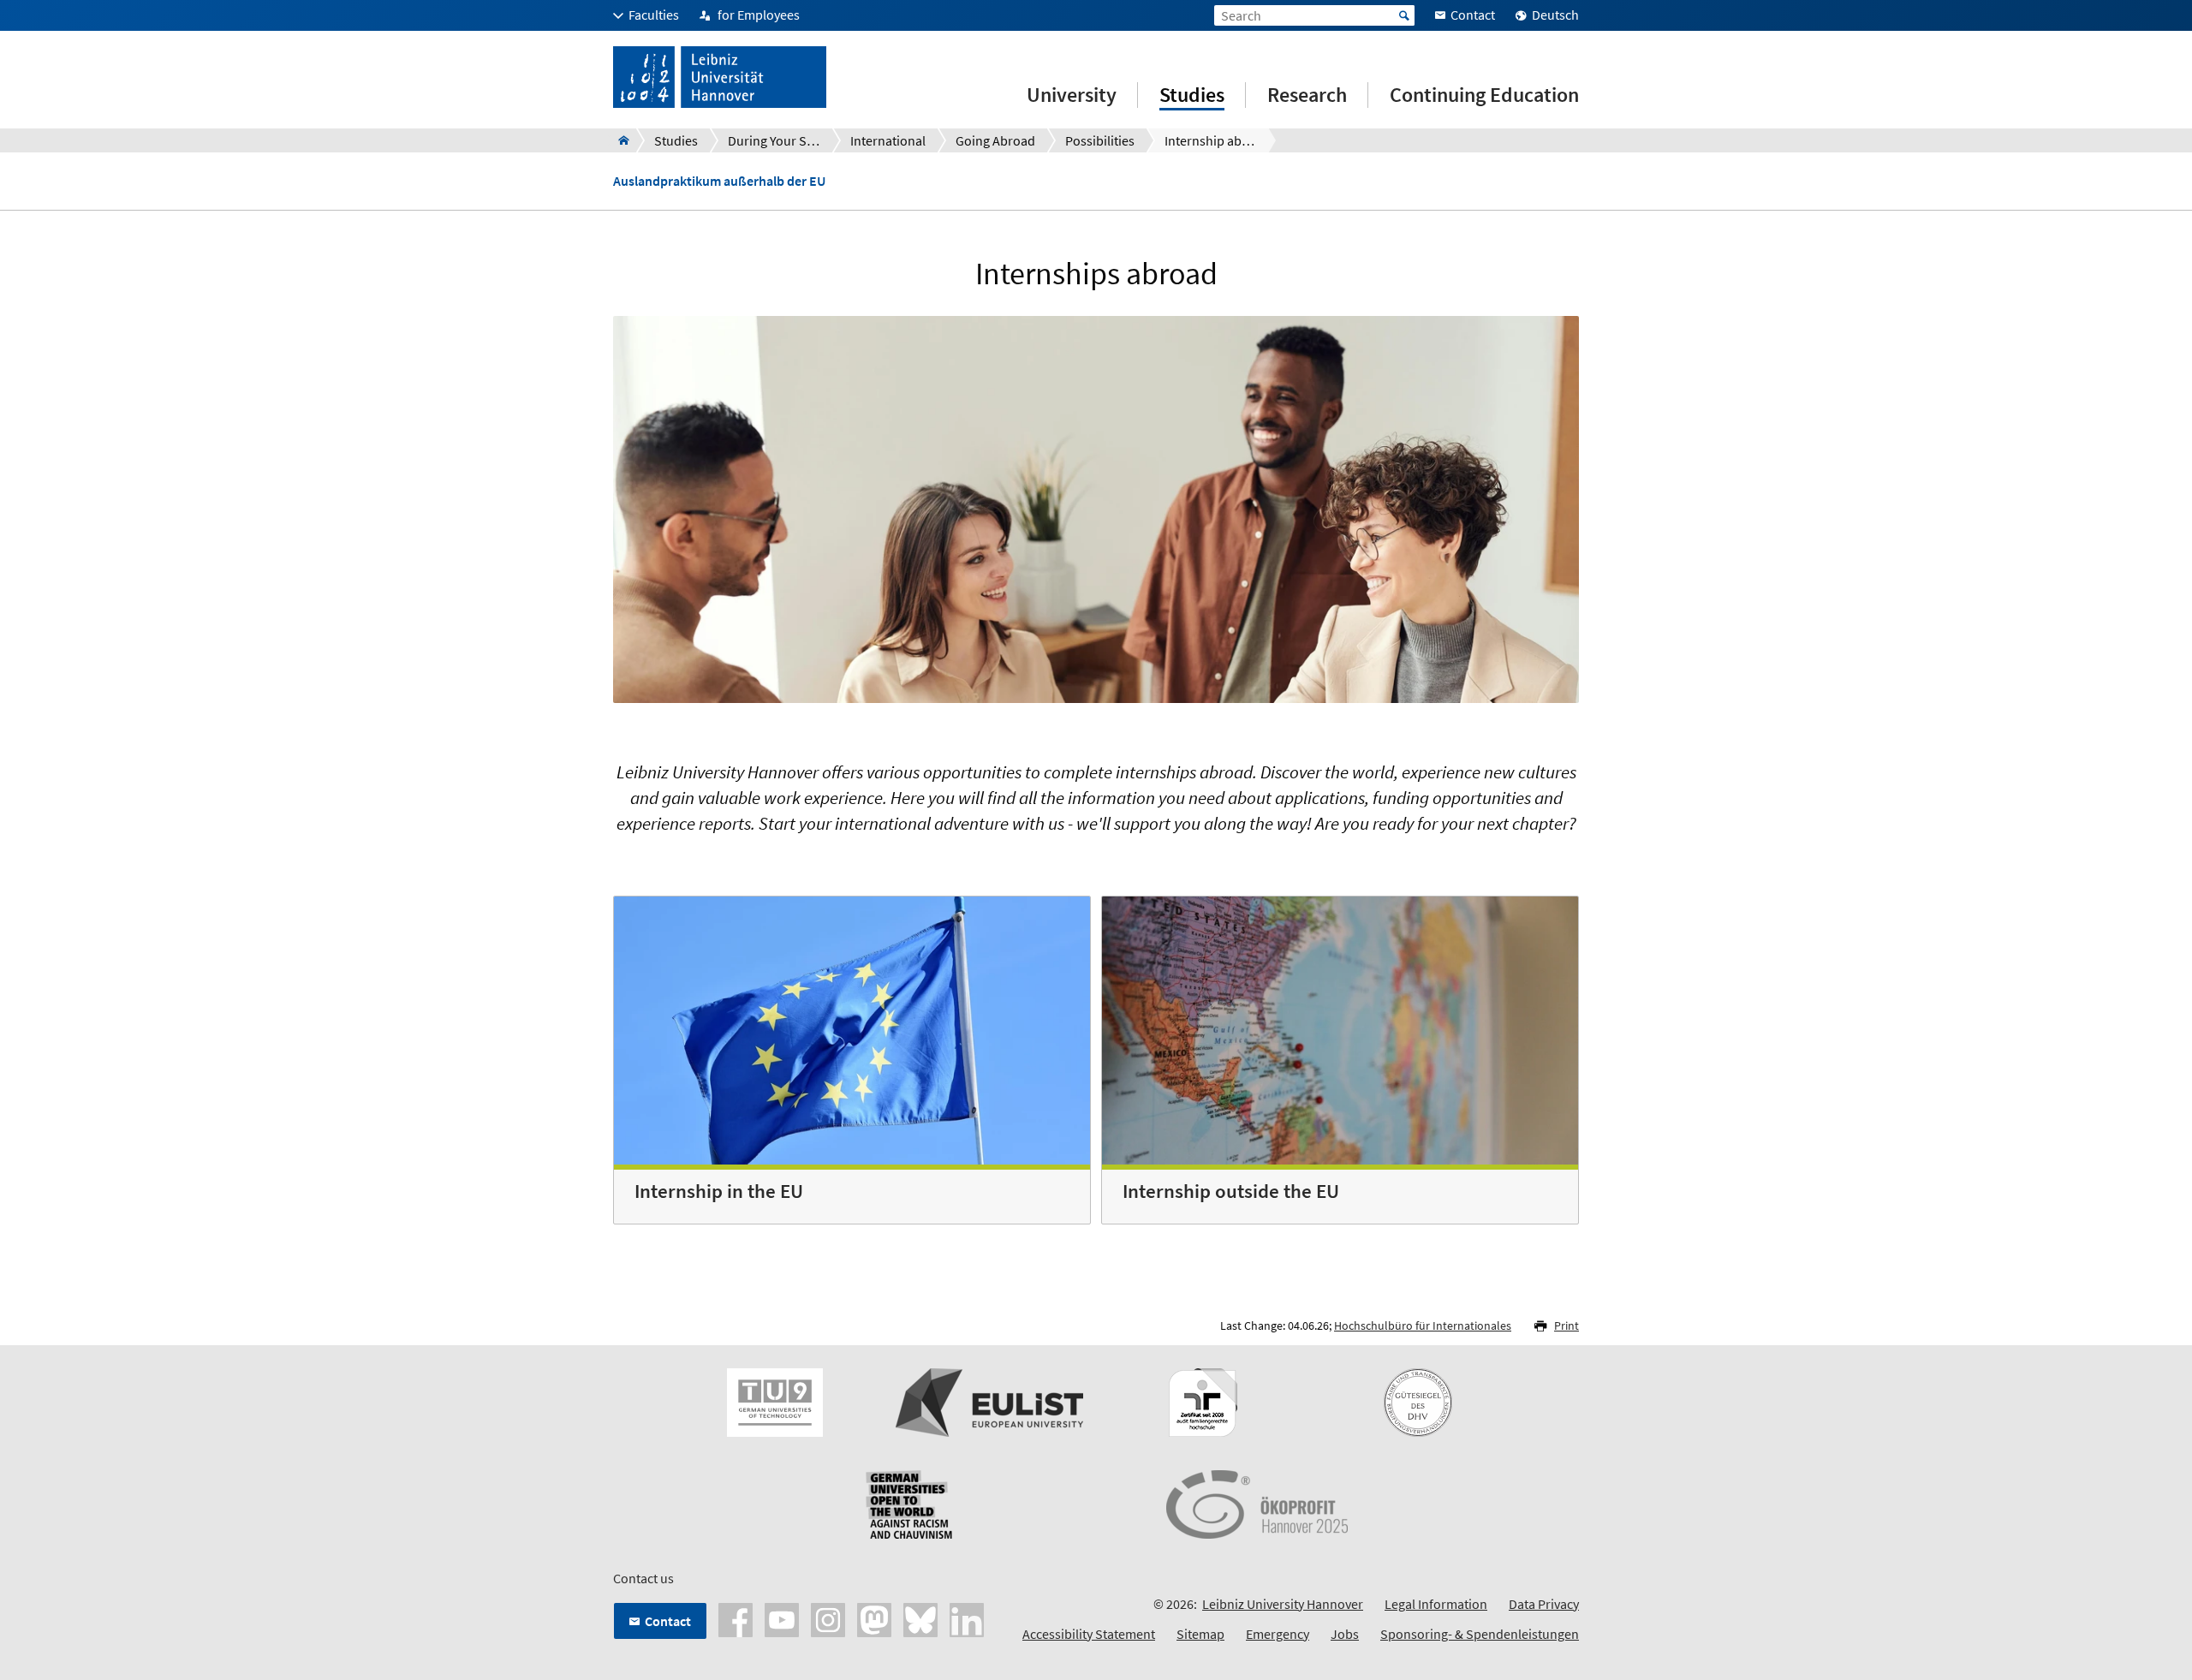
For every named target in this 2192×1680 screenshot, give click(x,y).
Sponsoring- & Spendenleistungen (1480, 1634)
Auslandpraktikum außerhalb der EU (719, 181)
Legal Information (1436, 1604)
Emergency (1278, 1634)
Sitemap (1200, 1634)
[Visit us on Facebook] (736, 1618)
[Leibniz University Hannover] (619, 140)
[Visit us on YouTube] (782, 1618)
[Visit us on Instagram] (828, 1618)
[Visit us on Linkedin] (967, 1618)
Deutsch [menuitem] (1555, 15)
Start (1404, 15)
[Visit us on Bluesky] (920, 1618)
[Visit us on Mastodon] (874, 1618)
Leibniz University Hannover (1283, 1604)
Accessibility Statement (1089, 1634)
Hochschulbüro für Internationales (1423, 1326)
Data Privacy (1544, 1604)
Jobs (1345, 1634)
